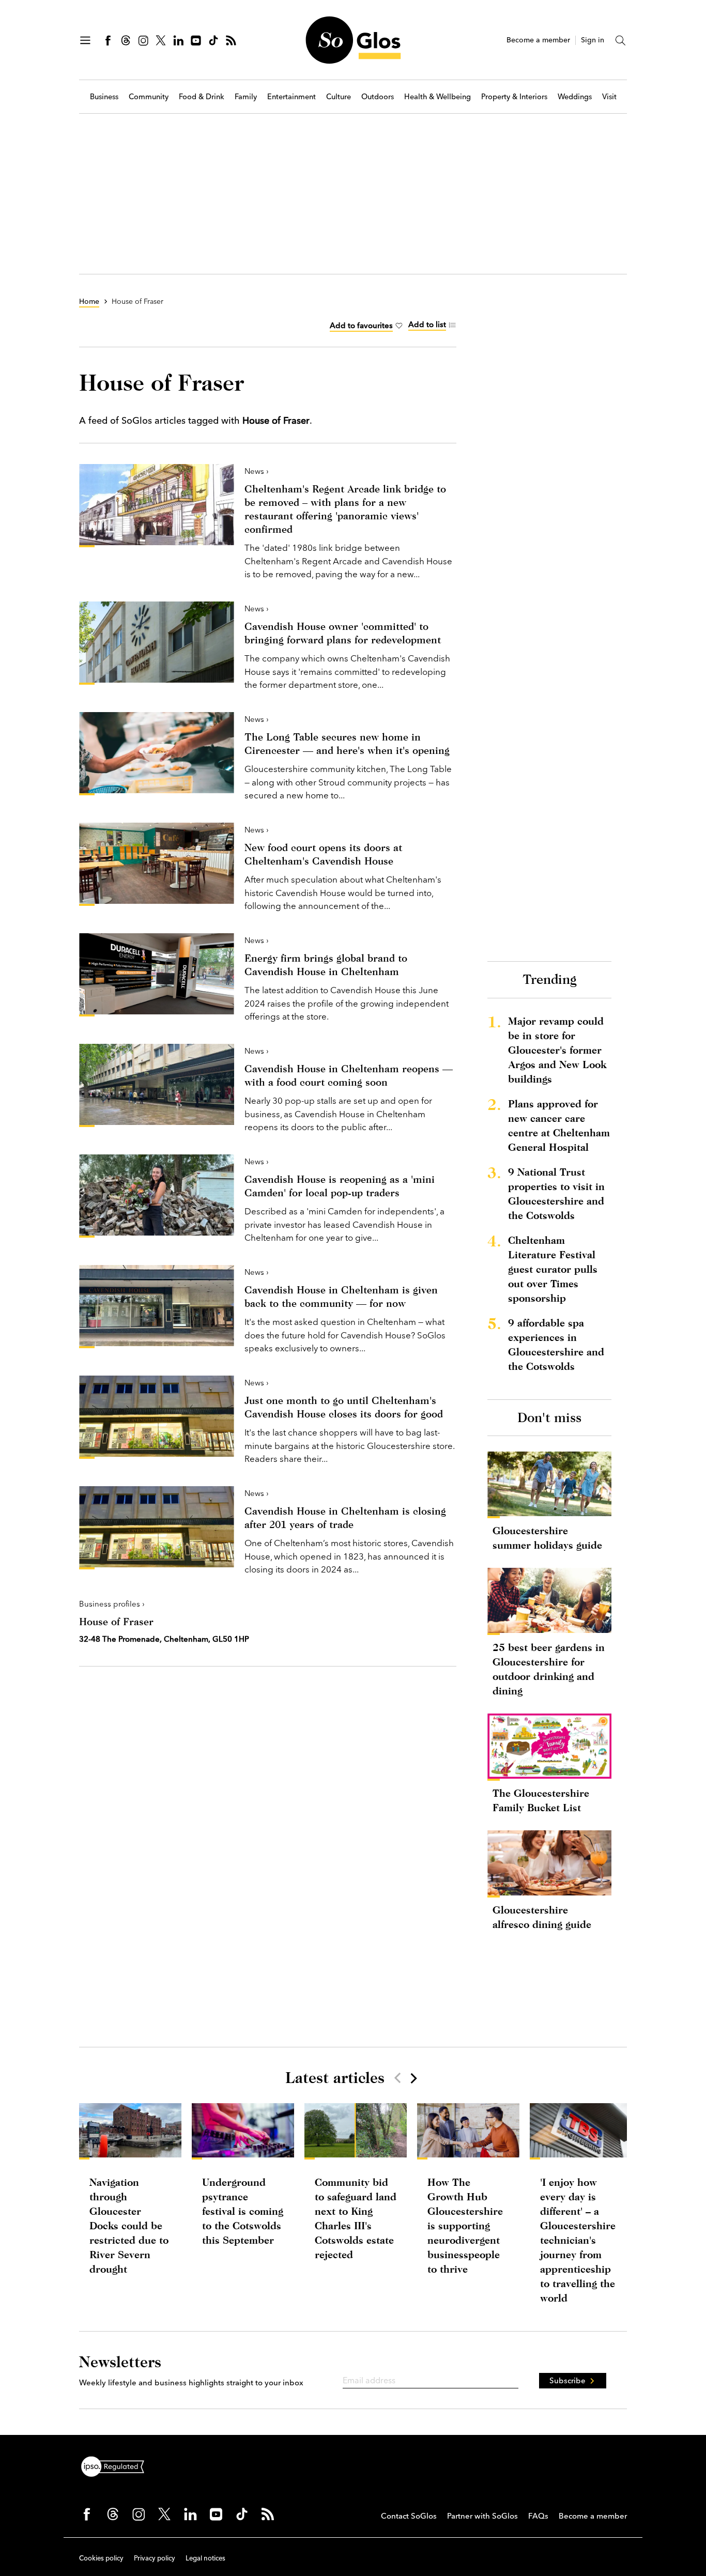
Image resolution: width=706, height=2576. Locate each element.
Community (149, 97)
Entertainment (291, 97)
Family (246, 97)
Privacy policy (155, 2558)
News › (257, 471)
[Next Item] (413, 2078)
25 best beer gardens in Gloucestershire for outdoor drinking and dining (549, 1669)
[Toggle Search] (621, 40)
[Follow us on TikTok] (213, 40)
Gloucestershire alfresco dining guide (542, 1917)
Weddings (575, 97)
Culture (339, 97)
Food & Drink (202, 97)
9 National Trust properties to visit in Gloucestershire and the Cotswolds (556, 1193)
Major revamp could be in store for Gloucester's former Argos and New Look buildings (557, 1050)
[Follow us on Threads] (126, 40)
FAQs (538, 2516)
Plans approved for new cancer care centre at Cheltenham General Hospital (559, 1125)
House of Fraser (116, 1621)
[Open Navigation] (85, 40)
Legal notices (205, 2558)
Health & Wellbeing (438, 97)
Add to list (427, 324)
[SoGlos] (353, 40)
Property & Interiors (514, 97)
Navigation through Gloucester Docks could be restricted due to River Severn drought (129, 2225)
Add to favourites (361, 325)
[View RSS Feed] (231, 40)
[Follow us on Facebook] (108, 40)
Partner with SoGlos (482, 2516)
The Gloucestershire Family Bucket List (541, 1800)
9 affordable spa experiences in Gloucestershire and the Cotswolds (556, 1344)
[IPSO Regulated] (117, 2465)
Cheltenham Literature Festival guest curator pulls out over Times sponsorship (553, 1269)
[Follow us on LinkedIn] (178, 40)
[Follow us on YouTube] (196, 40)
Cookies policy (101, 2558)
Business (104, 97)
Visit (609, 97)
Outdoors (378, 97)
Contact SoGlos (409, 2516)
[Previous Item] (397, 2078)
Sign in (593, 40)
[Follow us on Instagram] (143, 40)
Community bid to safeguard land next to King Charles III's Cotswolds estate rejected (356, 2218)
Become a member (538, 40)
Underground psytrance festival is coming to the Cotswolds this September (243, 2211)
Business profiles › (112, 1604)
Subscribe (567, 2380)
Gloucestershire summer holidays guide (547, 1538)
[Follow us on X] (161, 40)
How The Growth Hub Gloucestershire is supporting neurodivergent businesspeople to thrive (465, 2225)
